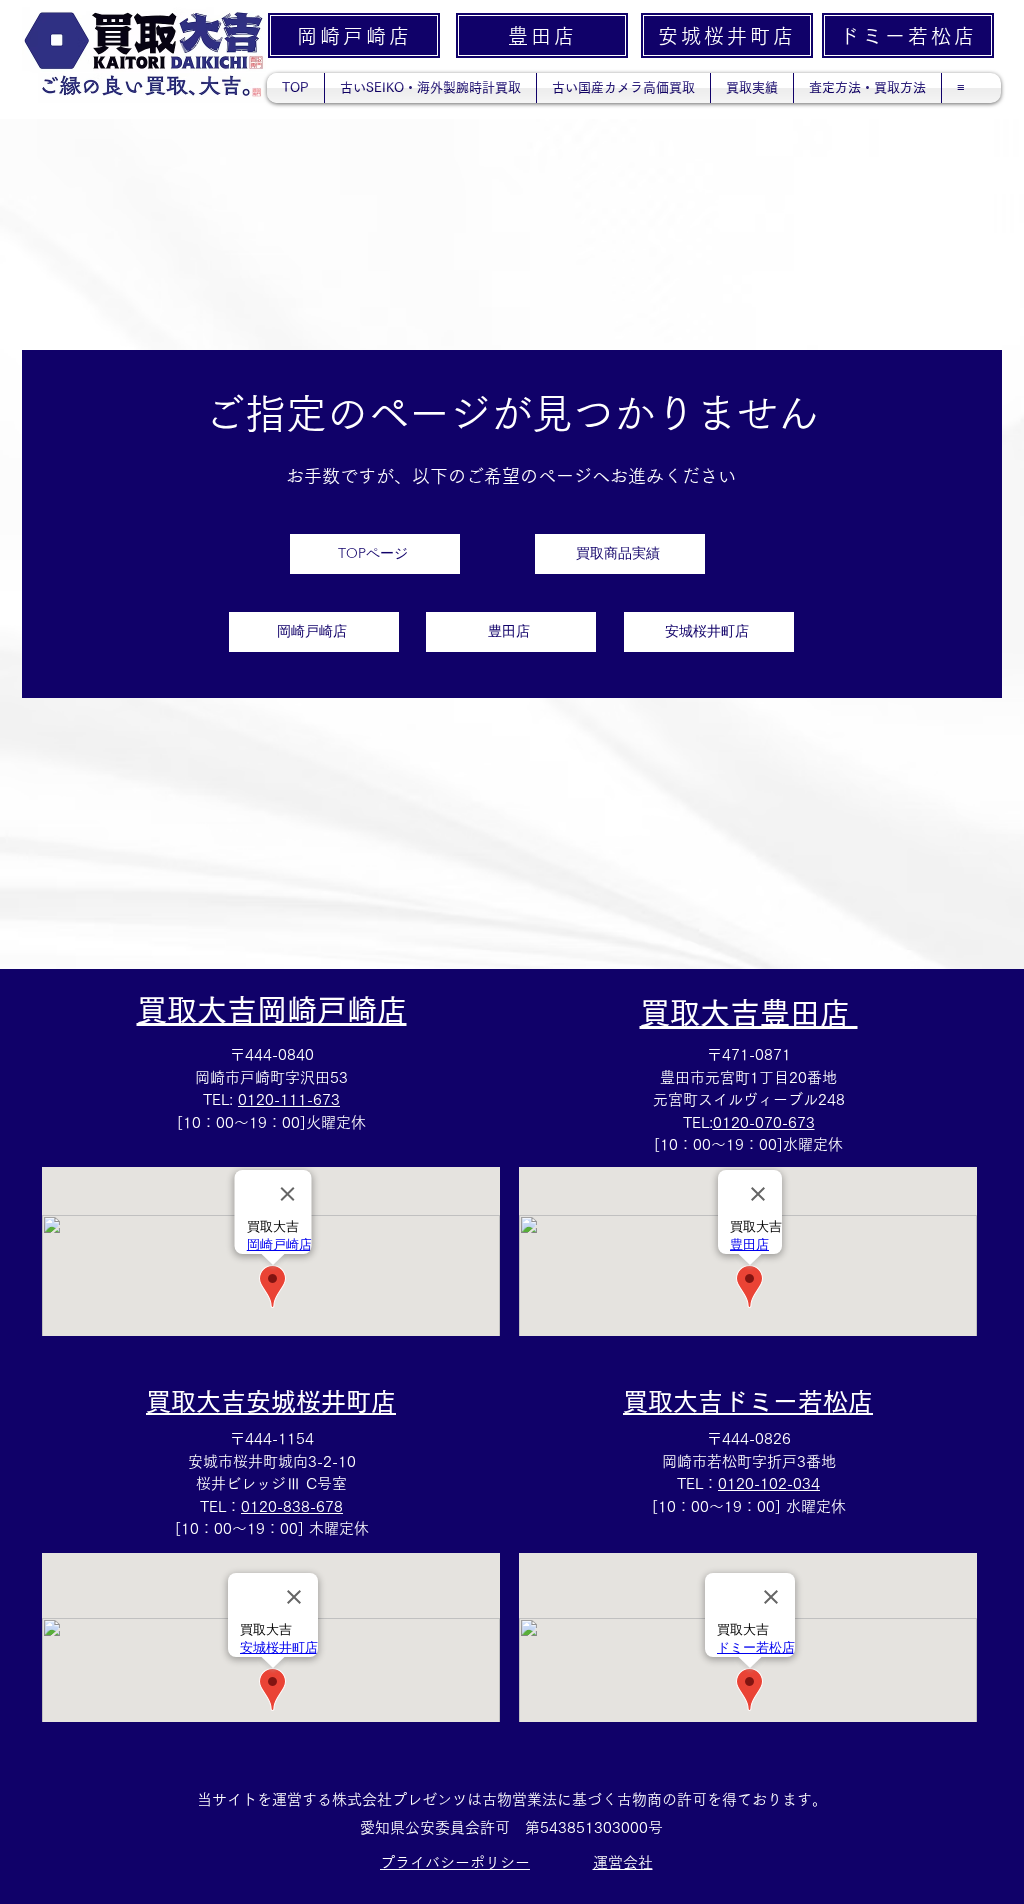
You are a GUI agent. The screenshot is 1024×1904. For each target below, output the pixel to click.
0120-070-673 (764, 1122)
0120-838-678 (292, 1506)
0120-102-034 (769, 1483)
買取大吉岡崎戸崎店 (272, 1010)
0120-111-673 (289, 1099)
